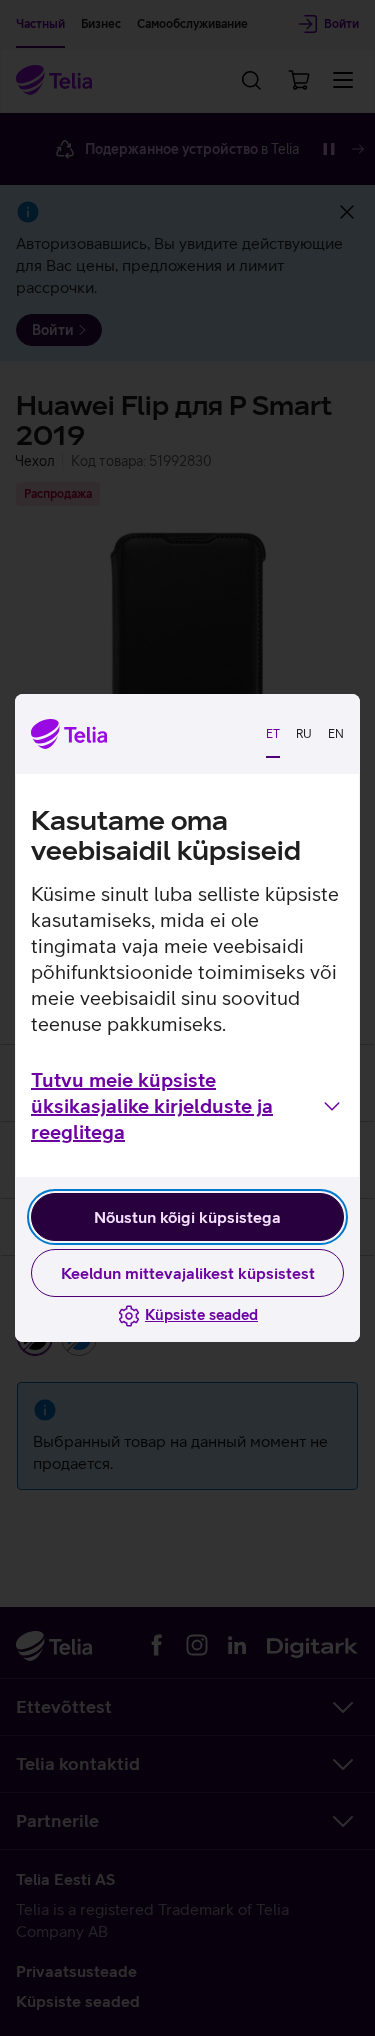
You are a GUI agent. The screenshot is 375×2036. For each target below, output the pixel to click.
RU (304, 734)
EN (336, 734)
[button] (187, 1106)
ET (273, 734)
